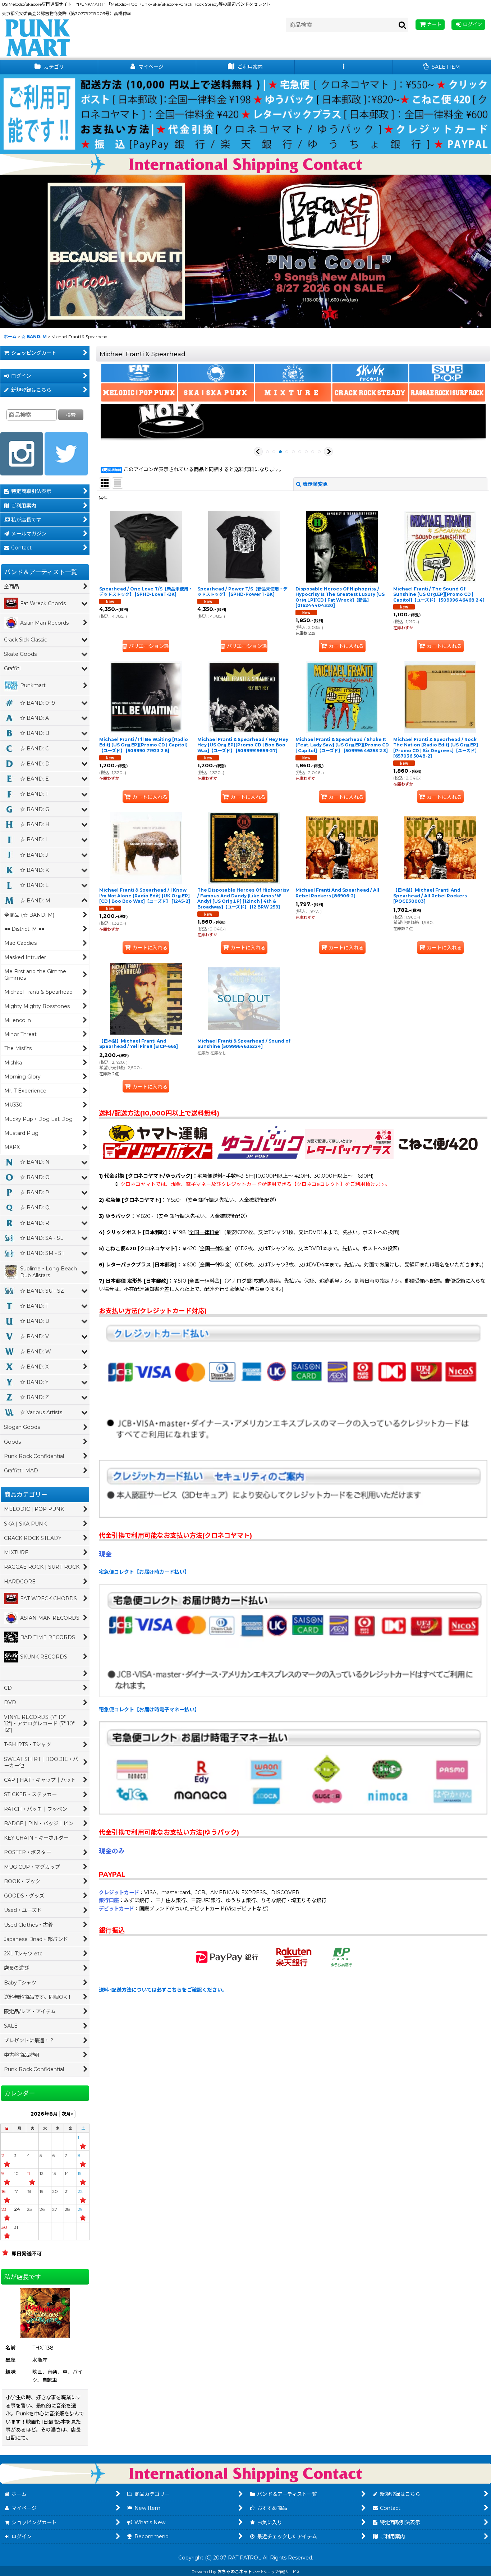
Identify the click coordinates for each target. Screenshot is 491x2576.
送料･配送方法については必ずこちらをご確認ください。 (163, 1990)
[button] (344, 67)
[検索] (403, 25)
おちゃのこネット (235, 2572)
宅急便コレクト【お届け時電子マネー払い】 (149, 1710)
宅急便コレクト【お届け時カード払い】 (144, 1572)
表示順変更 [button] (315, 484)
